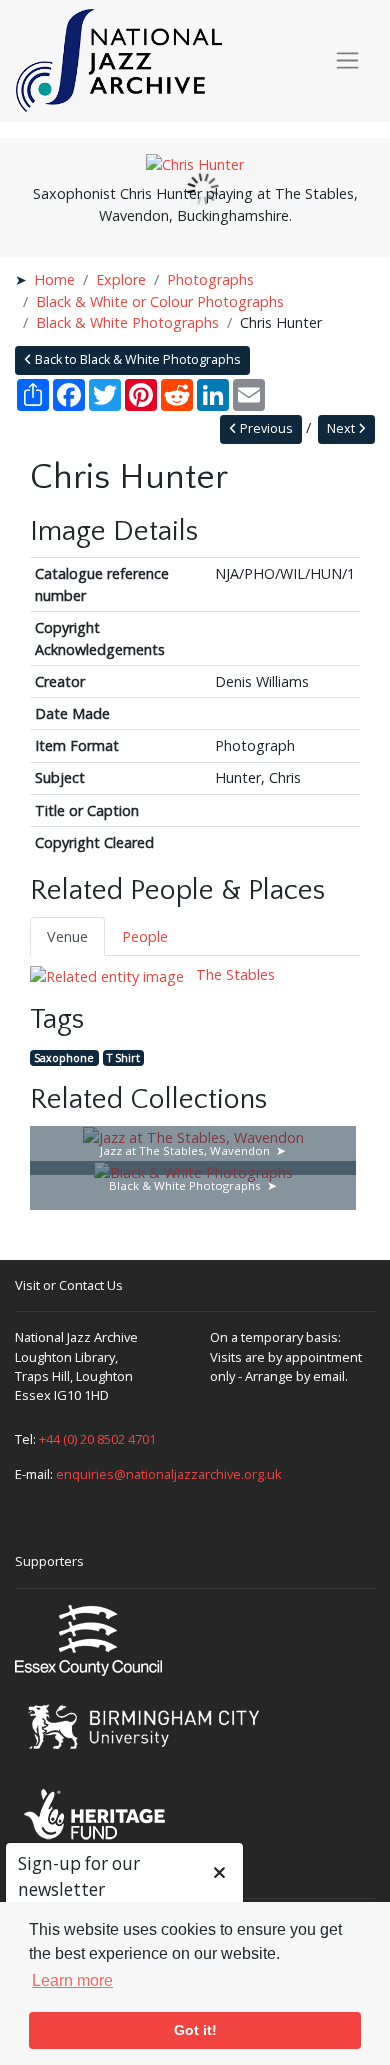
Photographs (210, 279)
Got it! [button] (195, 2030)
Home (54, 279)
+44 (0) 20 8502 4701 (97, 1439)
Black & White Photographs (127, 322)
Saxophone (64, 1057)
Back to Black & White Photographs (136, 359)
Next (342, 428)
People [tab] (145, 936)
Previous (265, 428)
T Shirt (123, 1057)
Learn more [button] (72, 1980)
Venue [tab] (67, 936)
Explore (121, 279)
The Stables (233, 974)
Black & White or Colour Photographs (160, 301)
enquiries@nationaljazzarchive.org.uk (169, 1474)
